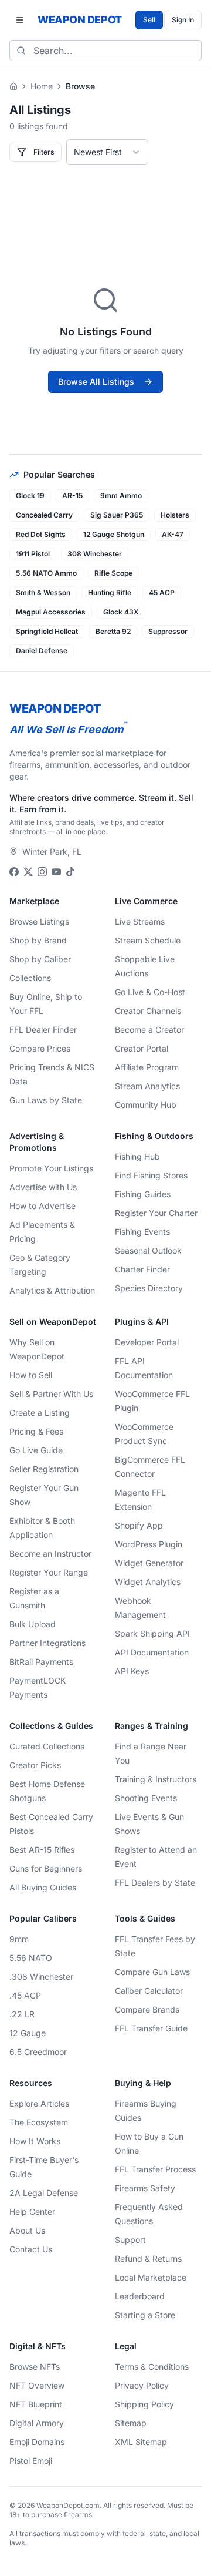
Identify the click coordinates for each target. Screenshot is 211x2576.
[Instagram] (42, 872)
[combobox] (107, 152)
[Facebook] (14, 872)
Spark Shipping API (152, 1633)
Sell (149, 20)
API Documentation (152, 1652)
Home (42, 86)
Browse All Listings (96, 382)
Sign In (183, 20)
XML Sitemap (141, 2442)
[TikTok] (70, 872)
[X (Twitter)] (28, 872)
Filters (44, 152)
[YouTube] (56, 872)
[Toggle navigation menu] (20, 20)
